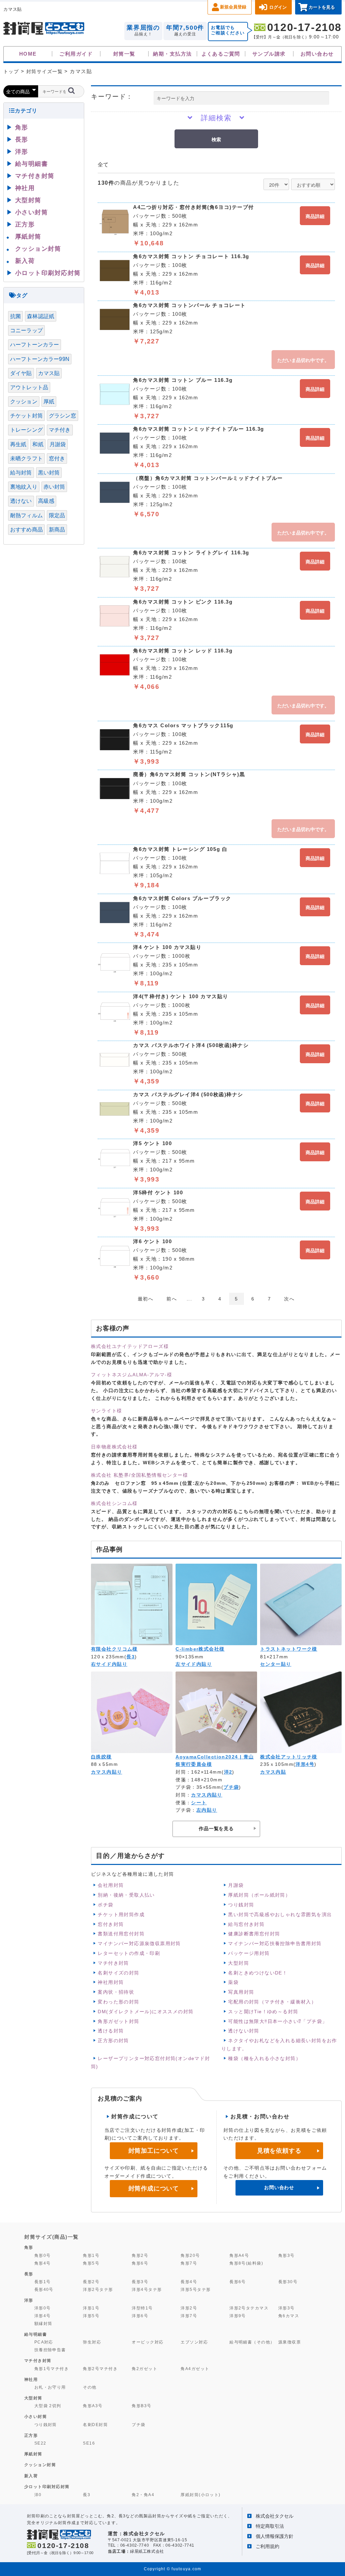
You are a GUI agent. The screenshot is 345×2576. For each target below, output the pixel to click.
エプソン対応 (194, 2342)
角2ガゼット (145, 2369)
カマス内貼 (273, 1772)
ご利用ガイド (76, 54)
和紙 (38, 444)
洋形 (22, 152)
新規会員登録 (233, 7)
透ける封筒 (111, 2031)
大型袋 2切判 (48, 2406)
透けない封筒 (244, 2031)
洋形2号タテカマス (249, 2308)
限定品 (57, 515)
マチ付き (60, 430)
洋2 (228, 1772)
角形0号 (43, 2255)
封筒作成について (154, 2188)
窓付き (57, 458)
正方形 (25, 224)
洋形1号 (91, 2308)
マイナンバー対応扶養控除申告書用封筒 (275, 1943)
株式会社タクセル (275, 2516)
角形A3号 (93, 2406)
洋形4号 (305, 1764)
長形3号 (140, 2282)
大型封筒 (239, 1963)
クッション (24, 402)
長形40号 (44, 2289)
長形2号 (91, 2282)
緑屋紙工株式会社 (147, 2551)
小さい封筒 (32, 212)
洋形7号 (189, 2316)
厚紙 (49, 402)
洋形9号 (238, 2316)
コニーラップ (26, 330)
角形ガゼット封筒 (118, 2021)
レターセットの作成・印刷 (129, 1953)
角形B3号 (142, 2406)
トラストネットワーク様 (289, 1649)
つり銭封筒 (241, 1905)
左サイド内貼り (194, 1664)
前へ (172, 1299)
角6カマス (289, 2316)
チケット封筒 (26, 416)
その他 (90, 2387)
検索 (216, 139)
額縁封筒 (43, 2323)
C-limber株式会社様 (200, 1649)
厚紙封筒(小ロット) (201, 2495)
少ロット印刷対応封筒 (47, 2487)
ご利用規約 (268, 2546)
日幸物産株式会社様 (114, 1447)
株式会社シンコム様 (114, 1503)
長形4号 (189, 2282)
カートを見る (322, 7)
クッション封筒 (38, 249)
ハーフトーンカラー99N (40, 359)
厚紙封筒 (28, 237)
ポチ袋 (105, 1905)
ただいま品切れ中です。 (303, 360)
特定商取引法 (270, 2526)
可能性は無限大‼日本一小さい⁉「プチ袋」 (278, 2021)
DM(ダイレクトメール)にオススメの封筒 (146, 2012)
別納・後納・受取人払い (126, 1895)
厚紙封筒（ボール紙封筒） (259, 1895)
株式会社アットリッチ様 (289, 1757)
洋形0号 (43, 2308)
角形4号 (43, 2263)
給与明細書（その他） (252, 2342)
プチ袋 (231, 1787)
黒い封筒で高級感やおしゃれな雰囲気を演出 (280, 1914)
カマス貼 (49, 373)
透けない (21, 501)
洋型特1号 (142, 2308)
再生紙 (18, 444)
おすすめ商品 (26, 530)
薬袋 (233, 1982)
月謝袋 (236, 1885)
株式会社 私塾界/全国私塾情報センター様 (139, 1475)
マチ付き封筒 (113, 1963)
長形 (22, 140)
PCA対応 (44, 2342)
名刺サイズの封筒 (118, 1973)
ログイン (278, 7)
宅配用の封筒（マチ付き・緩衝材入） (272, 2002)
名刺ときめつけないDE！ (258, 1973)
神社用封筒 (111, 1982)
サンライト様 (106, 1411)
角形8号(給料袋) (246, 2263)
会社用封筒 (111, 1885)
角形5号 (91, 2263)
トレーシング (26, 430)
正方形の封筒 (113, 2041)
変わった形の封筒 (118, 2002)
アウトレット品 (29, 387)
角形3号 (287, 2255)
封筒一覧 (124, 54)
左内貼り (207, 1810)
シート (199, 1803)
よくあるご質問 (221, 54)
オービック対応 (148, 2342)
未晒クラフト (26, 458)
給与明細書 (32, 164)
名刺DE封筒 (95, 2425)
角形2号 (140, 2255)
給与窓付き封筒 (246, 1924)
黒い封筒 (49, 473)
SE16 (89, 2443)
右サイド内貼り (109, 1664)
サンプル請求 (269, 54)
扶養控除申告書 (50, 2350)
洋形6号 (140, 2316)
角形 (22, 127)
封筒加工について (154, 2151)
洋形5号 (91, 2316)
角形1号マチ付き (52, 2369)
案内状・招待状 (116, 1992)
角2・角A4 (143, 2495)
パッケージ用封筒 (249, 1953)
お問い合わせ (317, 54)
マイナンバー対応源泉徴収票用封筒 (139, 1943)
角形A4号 (239, 2255)
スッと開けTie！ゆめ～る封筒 (263, 2012)
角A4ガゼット (195, 2369)
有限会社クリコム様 (114, 1649)
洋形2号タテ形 (98, 2289)
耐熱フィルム (26, 515)
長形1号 (43, 2282)
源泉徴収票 (290, 2342)
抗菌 (15, 316)
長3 (131, 1657)
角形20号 (190, 2255)
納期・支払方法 (172, 54)
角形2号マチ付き (100, 2369)
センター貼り (276, 1664)
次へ (289, 1299)
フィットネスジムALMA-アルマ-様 (132, 1375)
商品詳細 (315, 216)
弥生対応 (92, 2342)
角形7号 (189, 2263)
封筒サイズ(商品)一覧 (52, 2237)
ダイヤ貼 (21, 373)
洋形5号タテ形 (196, 2289)
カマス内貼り (107, 1772)
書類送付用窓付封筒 (121, 1934)
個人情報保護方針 (275, 2536)
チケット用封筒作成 (121, 1914)
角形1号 (91, 2255)
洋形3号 (287, 2308)
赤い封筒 (54, 487)
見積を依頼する (279, 2151)
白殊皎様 (101, 1757)
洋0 (38, 2495)
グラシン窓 (62, 416)
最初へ (146, 1299)
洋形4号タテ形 (147, 2289)
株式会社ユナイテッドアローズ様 (130, 1346)
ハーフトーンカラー (35, 345)
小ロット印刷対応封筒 (48, 273)
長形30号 (288, 2282)
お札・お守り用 (50, 2387)
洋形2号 (189, 2308)
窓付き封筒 (111, 1924)
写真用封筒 (241, 1992)
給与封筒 (21, 473)
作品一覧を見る (216, 1829)
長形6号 (238, 2282)
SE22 (40, 2443)
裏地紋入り (24, 487)
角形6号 (140, 2263)
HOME (28, 54)
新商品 (57, 530)
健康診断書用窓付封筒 (254, 1934)
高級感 (46, 501)
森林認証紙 (41, 316)
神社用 (25, 188)
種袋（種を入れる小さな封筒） (264, 2058)
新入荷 (25, 261)
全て (103, 165)
